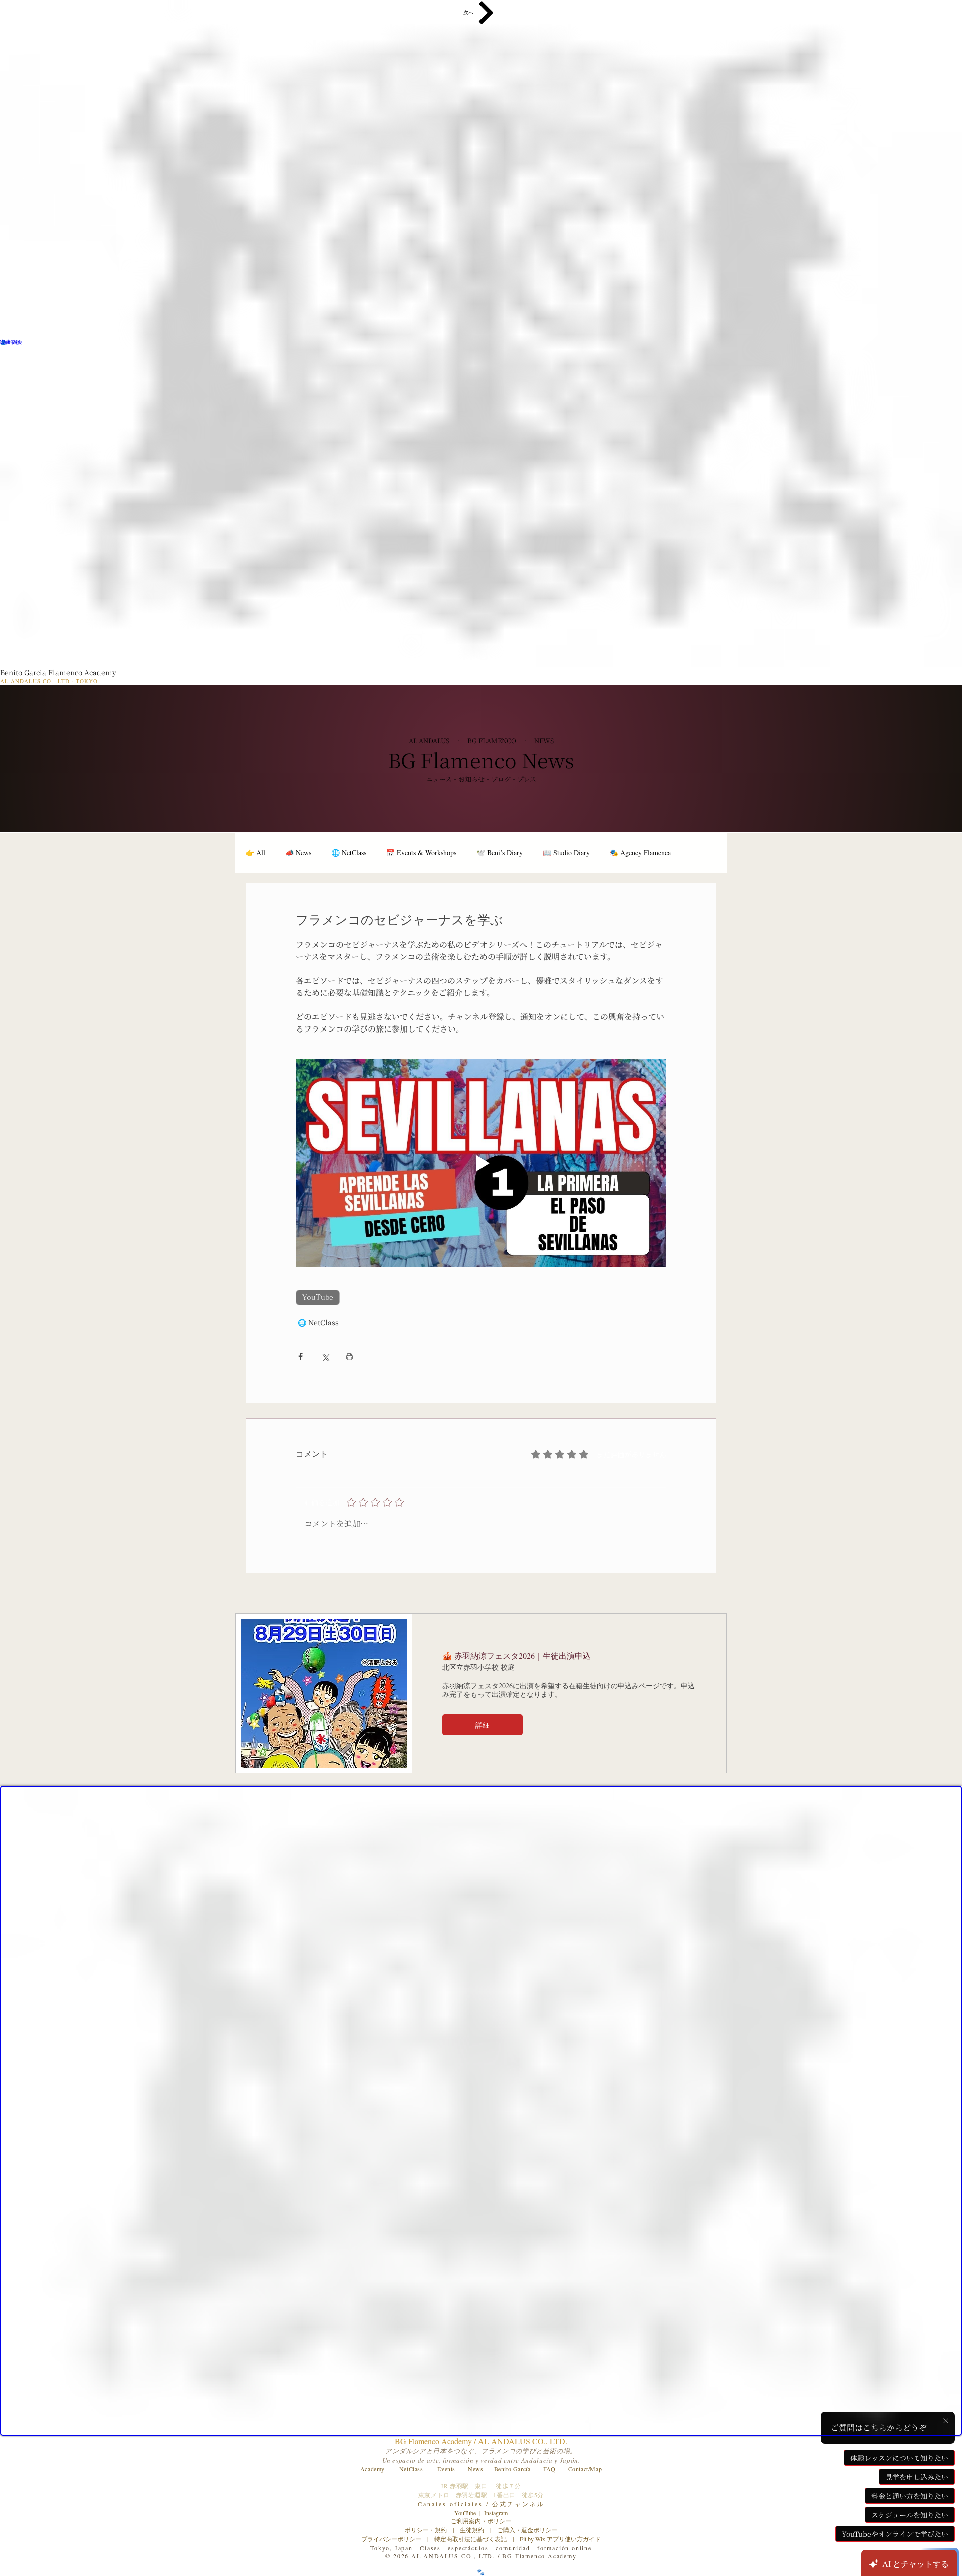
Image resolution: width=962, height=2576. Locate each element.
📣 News (298, 852)
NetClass (411, 2469)
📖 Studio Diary (566, 852)
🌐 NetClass (349, 852)
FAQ (549, 2469)
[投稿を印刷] (349, 1356)
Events (446, 2469)
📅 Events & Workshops (421, 852)
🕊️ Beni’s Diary (500, 852)
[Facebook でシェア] (300, 1356)
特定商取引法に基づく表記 (470, 2539)
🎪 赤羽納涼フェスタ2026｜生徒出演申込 (517, 1655)
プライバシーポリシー (391, 2539)
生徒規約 (472, 2530)
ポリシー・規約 (426, 2530)
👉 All (255, 852)
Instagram (496, 2513)
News (475, 2469)
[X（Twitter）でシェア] (325, 1356)
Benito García (512, 2469)
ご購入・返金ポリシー (524, 2530)
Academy (373, 2469)
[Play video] (481, 1163)
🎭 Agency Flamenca (640, 852)
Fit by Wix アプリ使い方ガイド (560, 2539)
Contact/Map (585, 2469)
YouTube (318, 1297)
